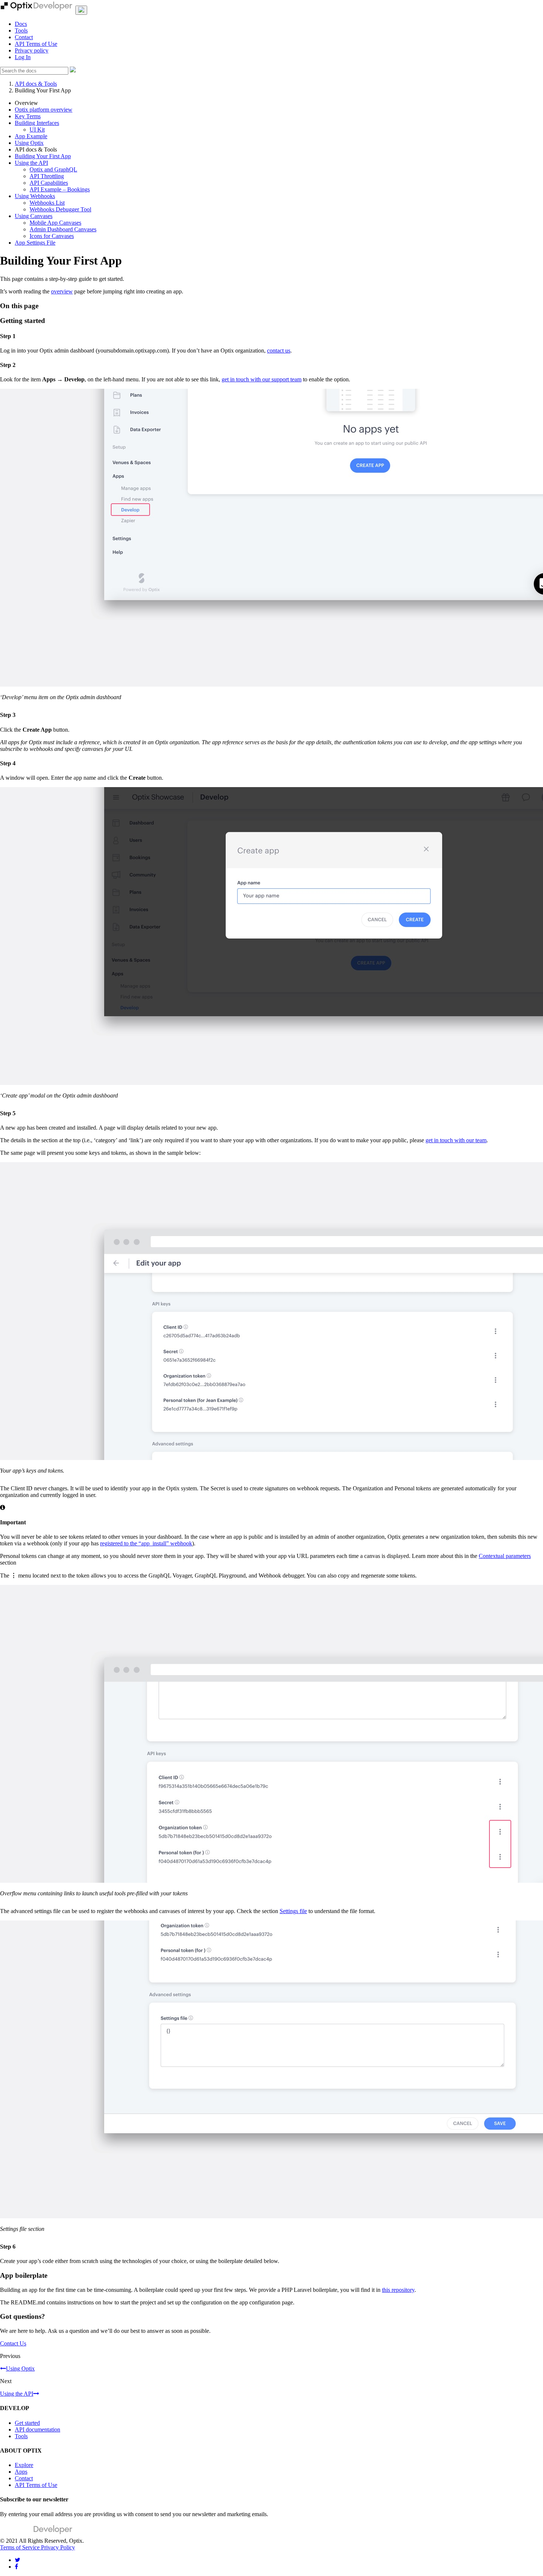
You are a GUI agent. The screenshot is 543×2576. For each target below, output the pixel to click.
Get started (27, 2423)
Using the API (31, 163)
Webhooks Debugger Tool (60, 209)
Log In (23, 57)
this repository (398, 2290)
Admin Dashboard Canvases (63, 229)
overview (62, 291)
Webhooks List (47, 203)
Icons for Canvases (52, 236)
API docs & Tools (36, 84)
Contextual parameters (505, 1556)
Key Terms (28, 116)
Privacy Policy (58, 2547)
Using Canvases (34, 216)
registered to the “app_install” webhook (146, 1543)
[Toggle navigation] (81, 10)
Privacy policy (32, 50)
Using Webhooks (35, 196)
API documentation (37, 2429)
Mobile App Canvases (55, 223)
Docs (21, 24)
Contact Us (13, 2343)
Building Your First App (43, 156)
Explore (24, 2465)
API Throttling (47, 176)
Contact (24, 37)
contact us (279, 351)
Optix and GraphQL (53, 169)
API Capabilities (49, 183)
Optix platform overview (44, 110)
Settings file (293, 1911)
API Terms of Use (36, 44)
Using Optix (29, 143)
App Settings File (35, 243)
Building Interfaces (37, 123)
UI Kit (37, 130)
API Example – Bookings (60, 189)
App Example (31, 136)
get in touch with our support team (262, 379)
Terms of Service (21, 2547)
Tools (21, 30)
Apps (21, 2472)
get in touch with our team (456, 1140)
